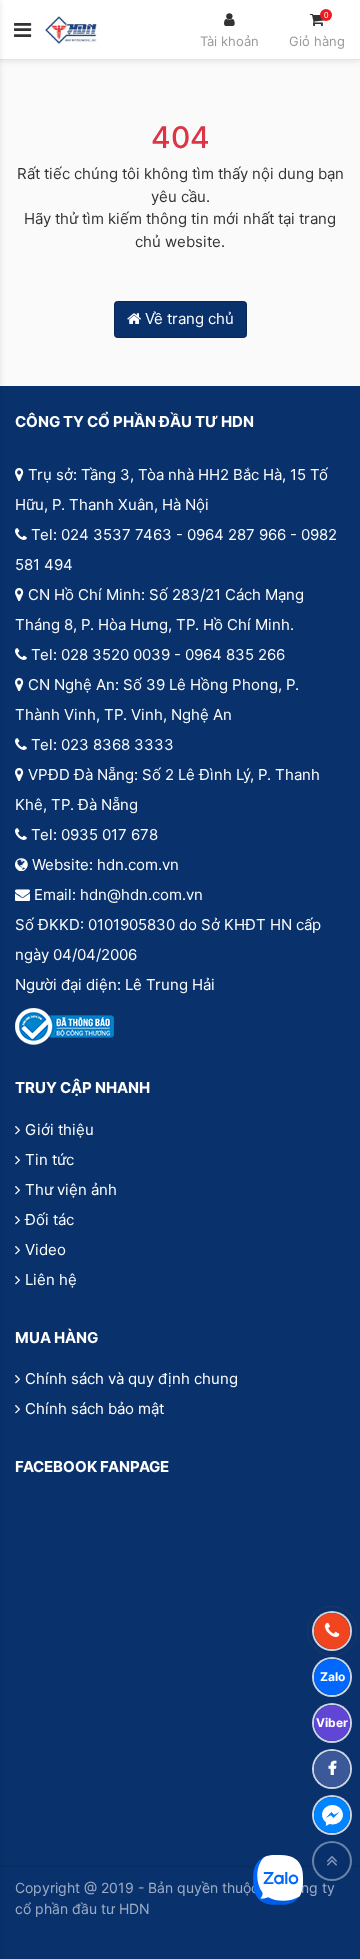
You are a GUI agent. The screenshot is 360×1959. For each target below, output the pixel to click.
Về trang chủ (187, 318)
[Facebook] (332, 1769)
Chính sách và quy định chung (131, 1378)
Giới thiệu (59, 1129)
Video (45, 1249)
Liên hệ (51, 1279)
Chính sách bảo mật (94, 1408)
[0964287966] (332, 1631)
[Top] (332, 1861)
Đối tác (49, 1219)
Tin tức (49, 1159)
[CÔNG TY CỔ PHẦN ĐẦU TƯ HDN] (71, 30)
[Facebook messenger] (332, 1815)
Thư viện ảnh (71, 1189)
